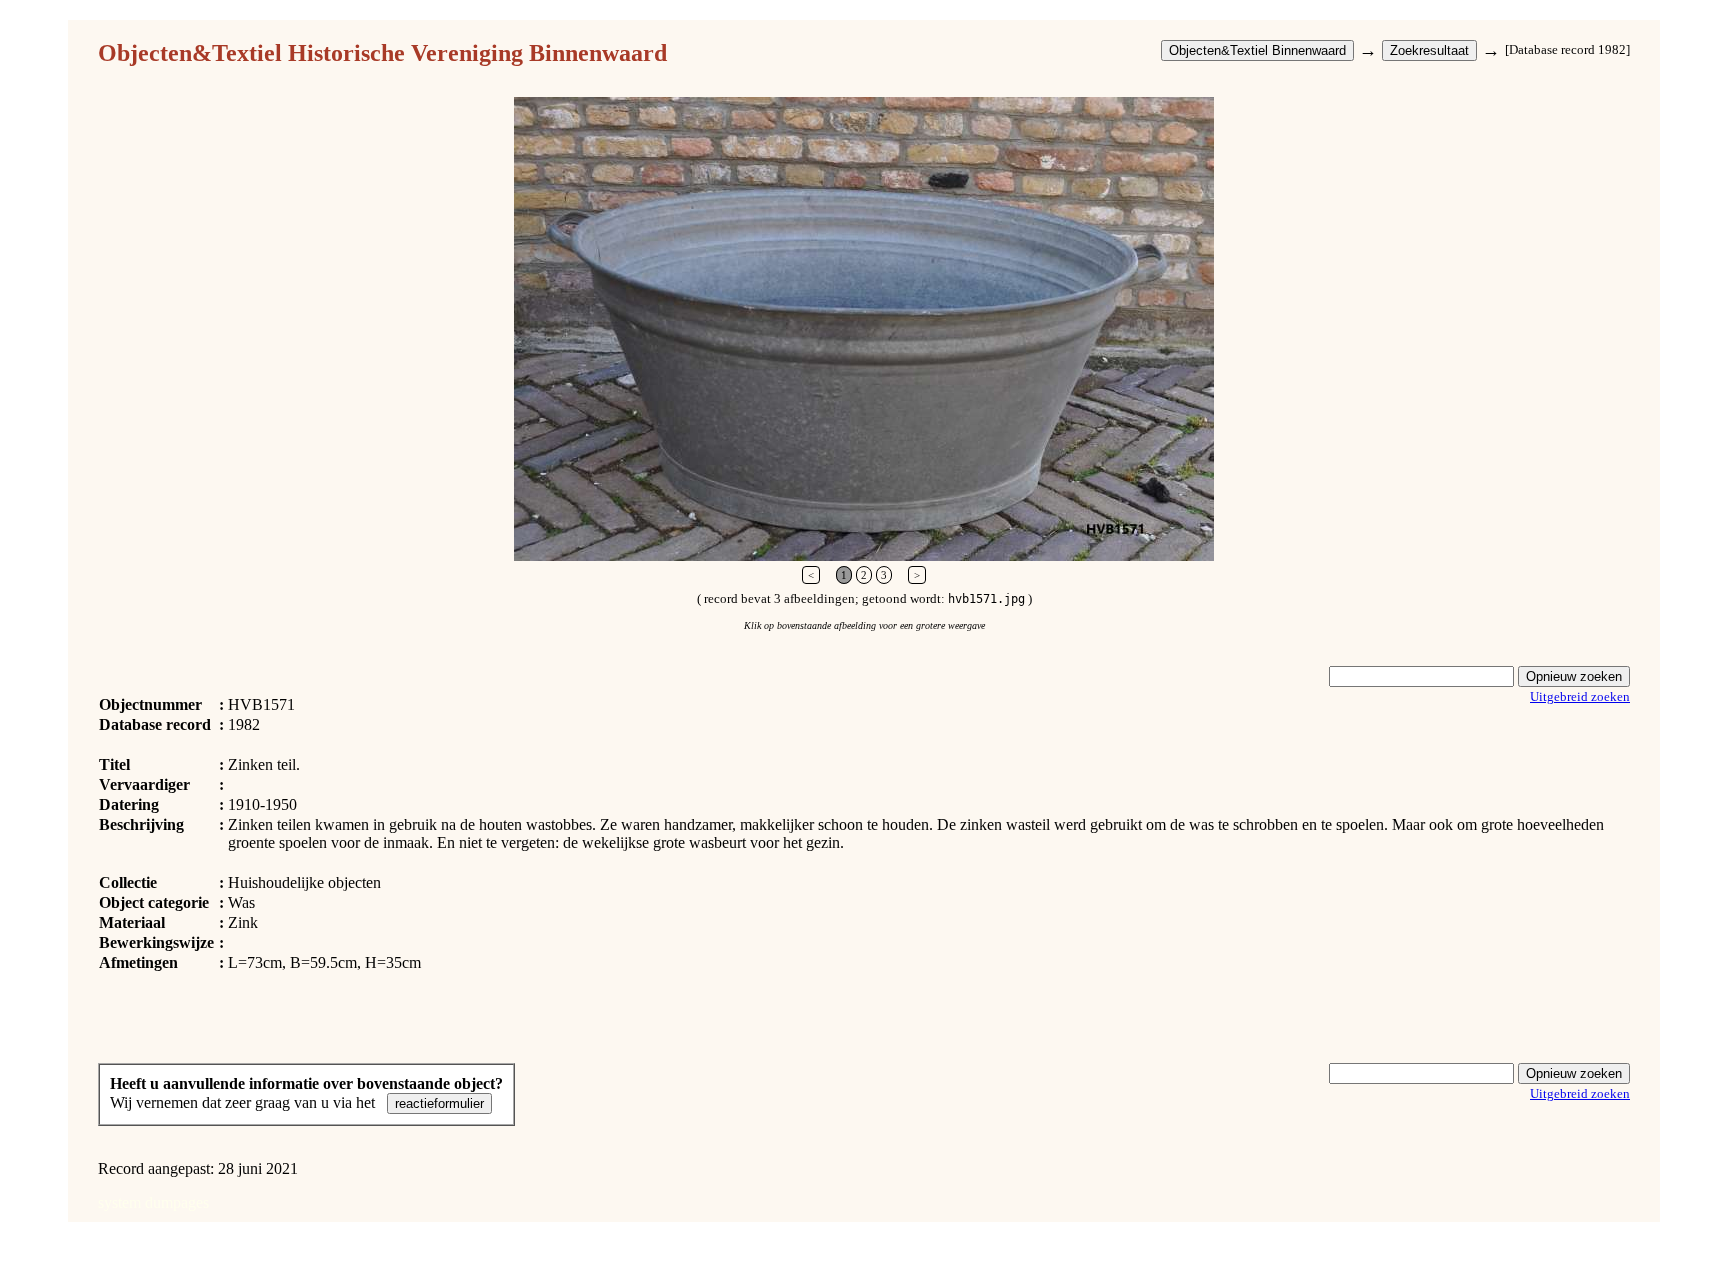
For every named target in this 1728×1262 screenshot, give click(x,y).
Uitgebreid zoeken (1580, 696)
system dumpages (153, 1202)
